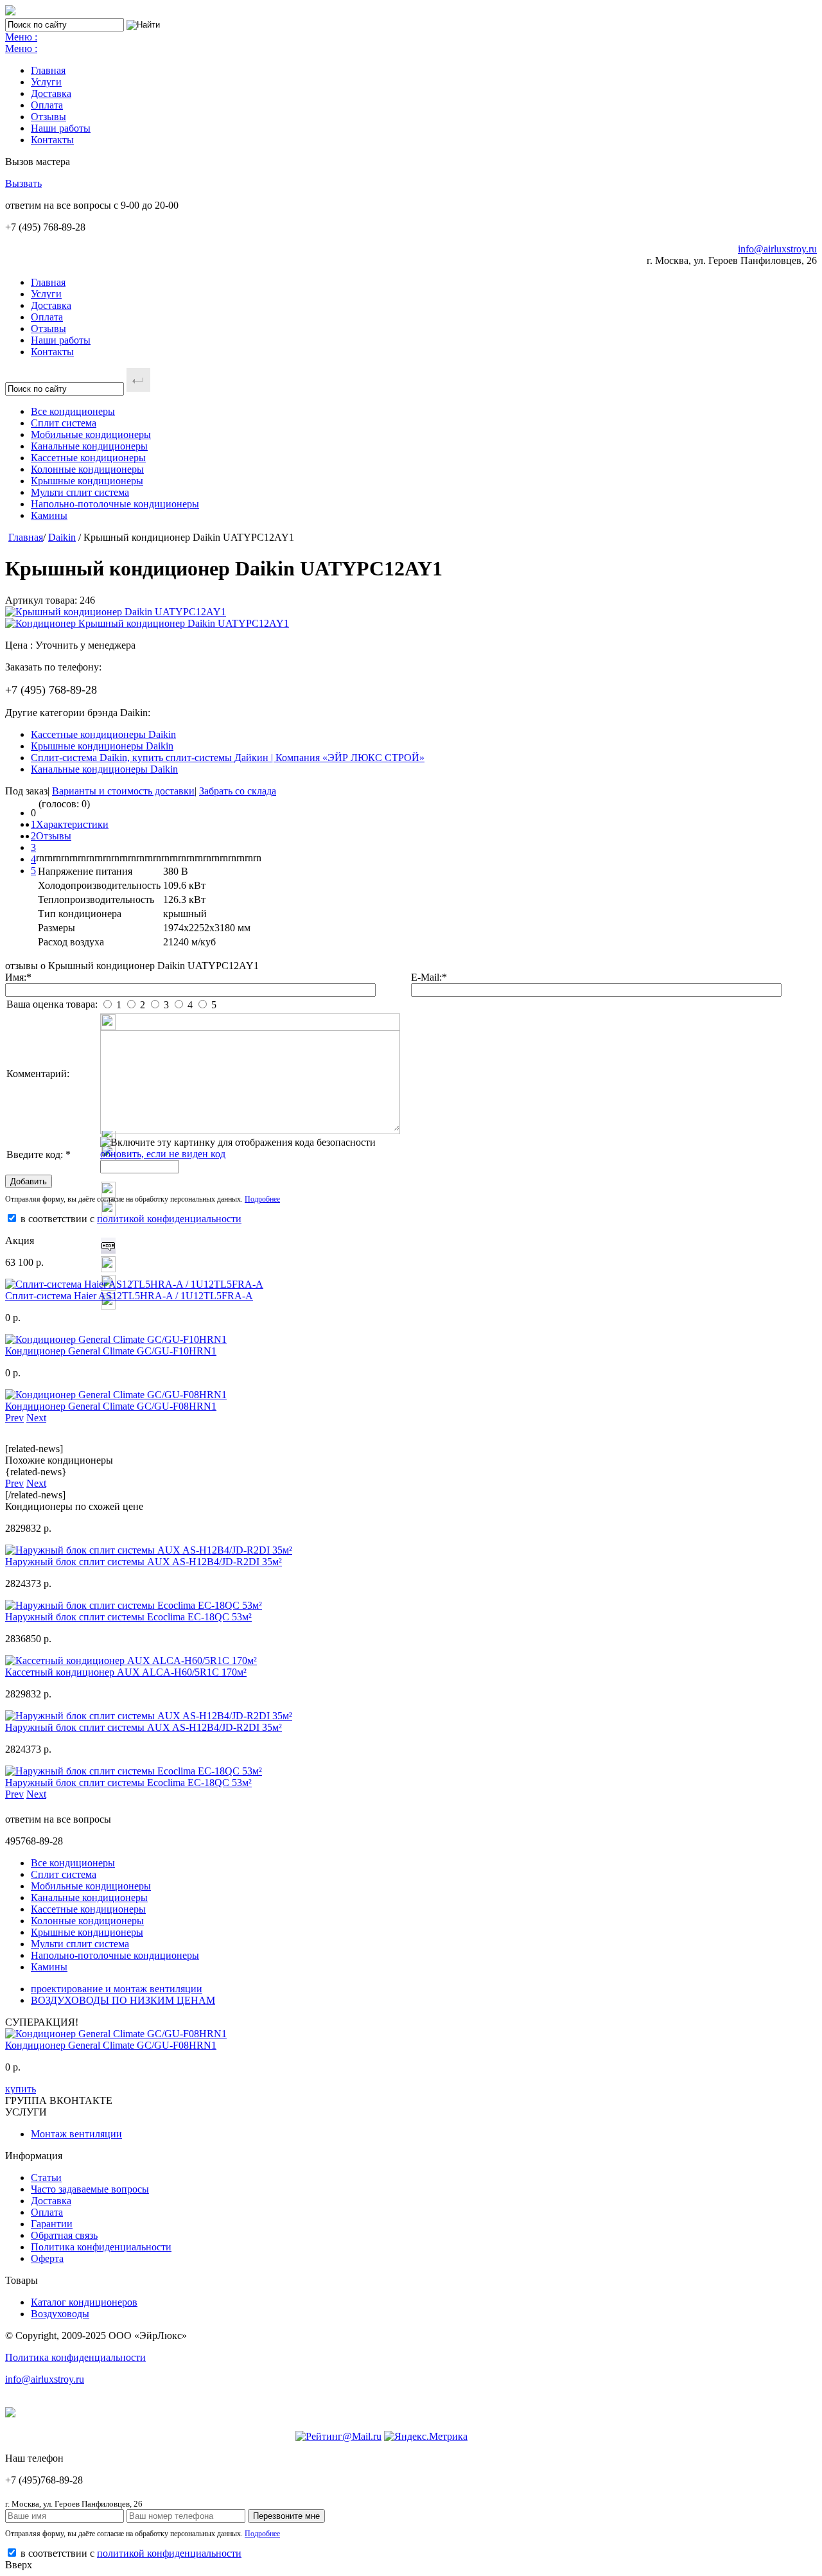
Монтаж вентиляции (76, 2134)
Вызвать (23, 183)
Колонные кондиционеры (87, 469)
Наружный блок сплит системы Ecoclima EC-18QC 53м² (128, 1617)
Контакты (52, 140)
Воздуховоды (60, 2314)
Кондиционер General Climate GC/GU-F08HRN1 (111, 1406)
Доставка (51, 93)
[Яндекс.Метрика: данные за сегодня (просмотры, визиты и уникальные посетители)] (426, 2437)
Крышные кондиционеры (87, 481)
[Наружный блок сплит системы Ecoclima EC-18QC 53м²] (134, 1605)
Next (36, 1418)
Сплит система (64, 423)
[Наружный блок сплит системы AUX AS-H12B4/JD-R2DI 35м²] (149, 1550)
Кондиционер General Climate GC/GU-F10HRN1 (111, 1351)
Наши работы (61, 128)
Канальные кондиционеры (89, 446)
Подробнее (262, 1199)
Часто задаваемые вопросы (90, 2189)
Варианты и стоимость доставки (123, 791)
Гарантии (52, 2224)
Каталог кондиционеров (84, 2302)
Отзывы (48, 117)
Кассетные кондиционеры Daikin (103, 734)
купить (21, 2089)
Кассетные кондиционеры (88, 458)
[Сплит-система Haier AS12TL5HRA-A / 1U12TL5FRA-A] (134, 1284)
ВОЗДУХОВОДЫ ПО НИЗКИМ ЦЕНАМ (123, 2000)
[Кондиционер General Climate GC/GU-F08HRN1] (116, 1395)
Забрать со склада (238, 791)
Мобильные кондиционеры (91, 434)
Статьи (46, 2177)
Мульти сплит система (80, 492)
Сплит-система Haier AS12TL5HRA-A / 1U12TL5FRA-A (129, 1296)
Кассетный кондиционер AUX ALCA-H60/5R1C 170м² (126, 1672)
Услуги (46, 82)
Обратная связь (64, 2235)
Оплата (47, 105)
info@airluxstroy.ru (777, 249)
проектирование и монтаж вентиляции (117, 1989)
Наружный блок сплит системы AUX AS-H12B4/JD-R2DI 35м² (144, 1562)
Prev (14, 1418)
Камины (49, 515)
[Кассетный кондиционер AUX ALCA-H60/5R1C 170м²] (131, 1660)
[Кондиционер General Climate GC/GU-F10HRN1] (116, 1339)
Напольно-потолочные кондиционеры (115, 504)
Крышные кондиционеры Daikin (102, 746)
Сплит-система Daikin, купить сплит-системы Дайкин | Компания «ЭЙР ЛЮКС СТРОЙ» (228, 758)
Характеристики (72, 824)
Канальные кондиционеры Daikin (104, 769)
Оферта (47, 2258)
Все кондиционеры (73, 411)
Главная (48, 70)
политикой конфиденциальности (169, 1219)
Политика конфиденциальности (101, 2247)
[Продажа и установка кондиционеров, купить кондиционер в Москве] (10, 12)
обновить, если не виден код (163, 1154)
